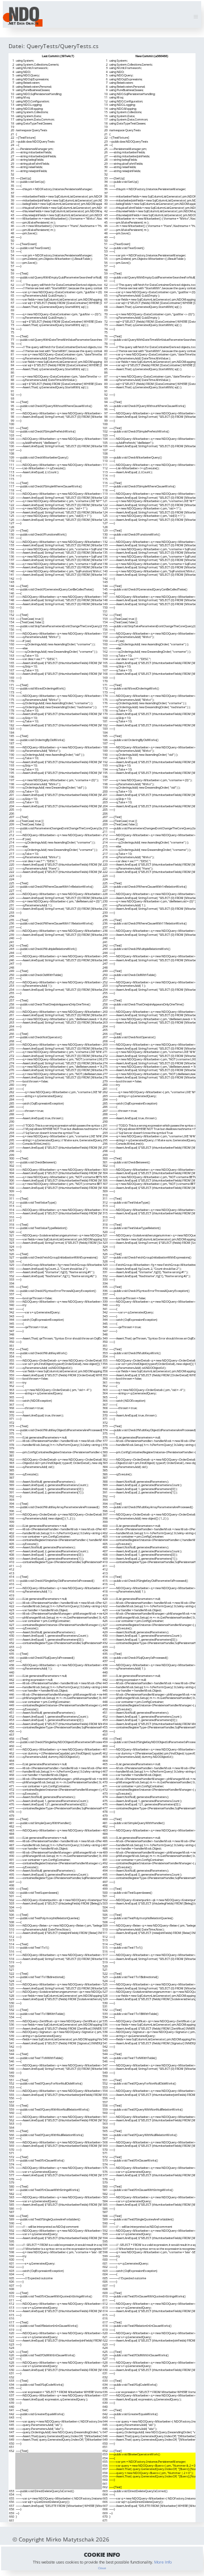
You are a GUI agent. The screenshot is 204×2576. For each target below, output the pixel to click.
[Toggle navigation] (196, 17)
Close (102, 2568)
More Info (163, 2562)
